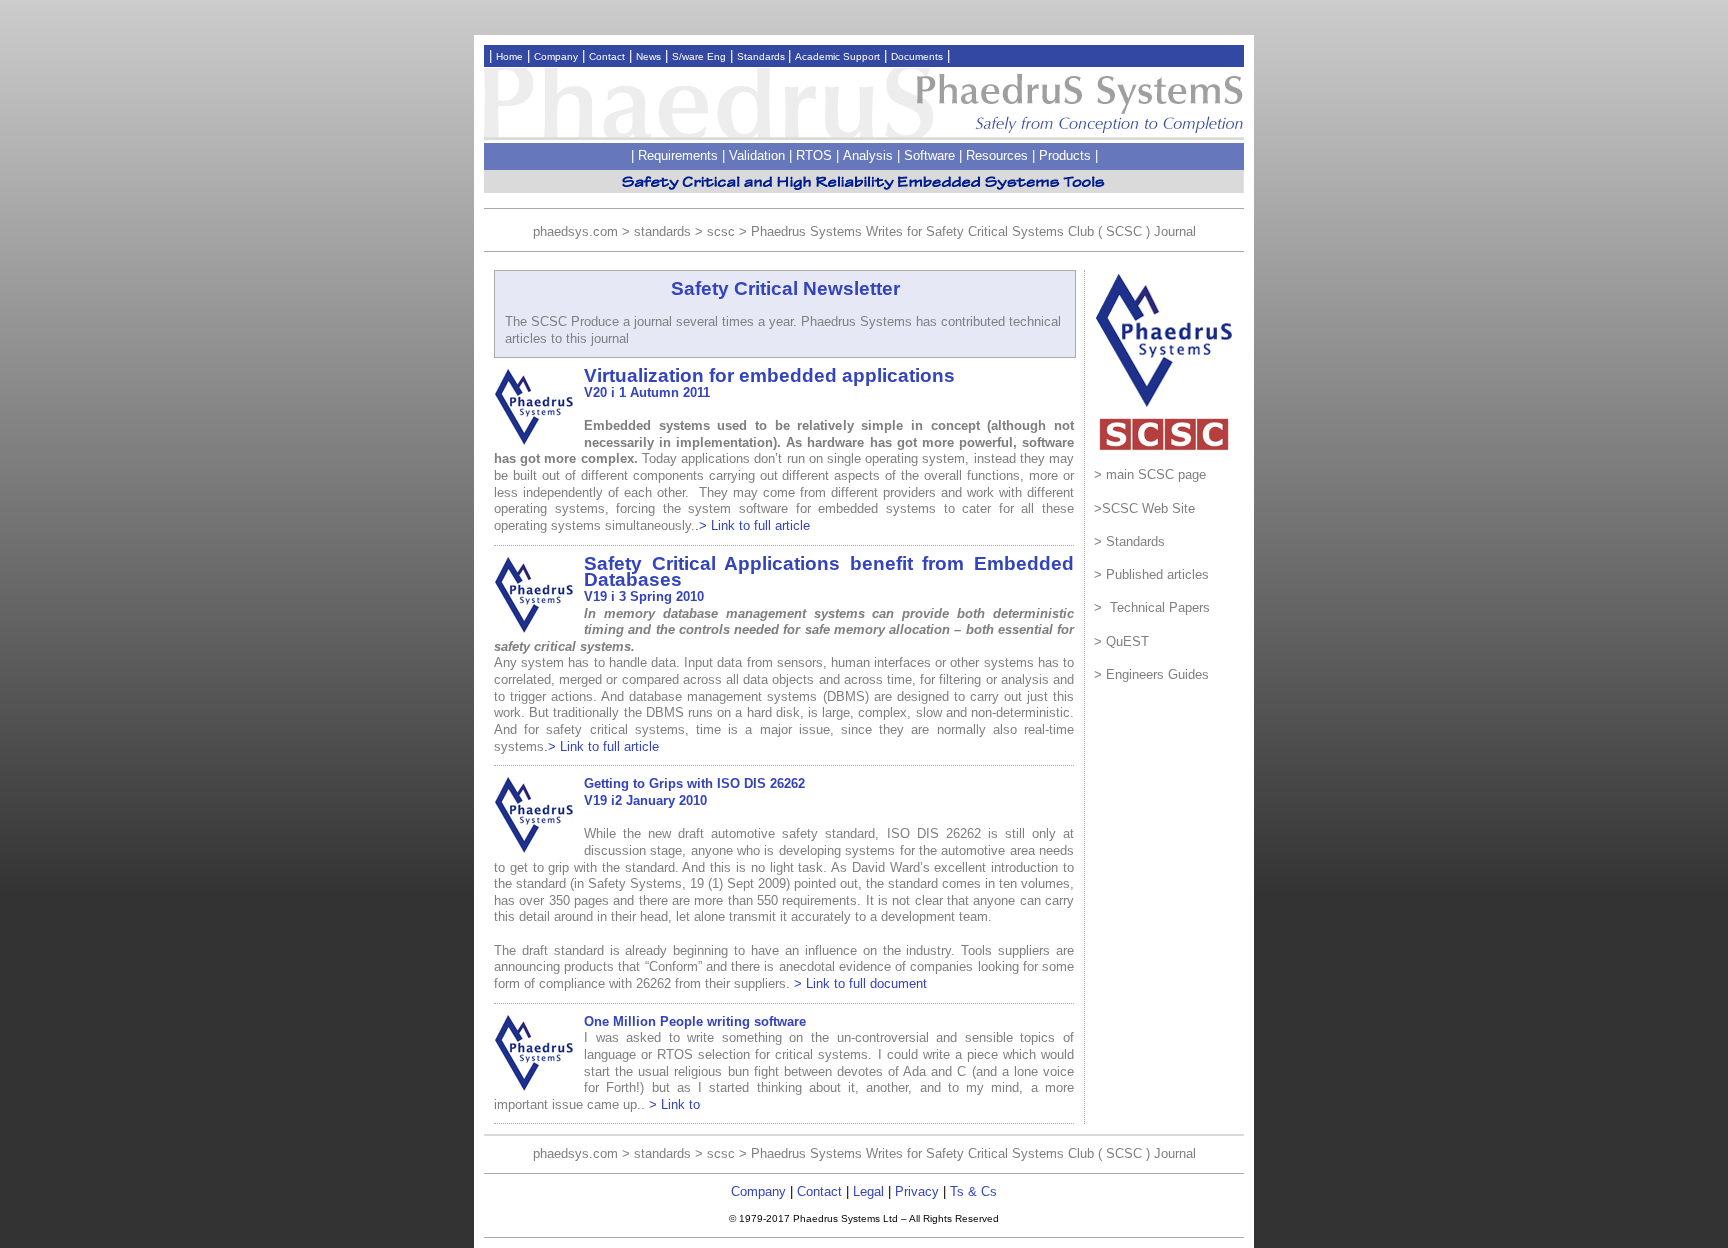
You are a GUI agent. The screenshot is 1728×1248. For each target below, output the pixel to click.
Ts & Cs (973, 1191)
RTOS (814, 155)
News (648, 56)
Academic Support (837, 56)
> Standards (1129, 541)
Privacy (917, 1191)
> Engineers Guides (1151, 674)
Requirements (678, 155)
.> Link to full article (752, 525)
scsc (721, 231)
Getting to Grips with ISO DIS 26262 (694, 783)
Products (1065, 155)
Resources (997, 155)
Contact (607, 56)
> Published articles (1151, 574)
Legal (868, 1191)
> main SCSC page (1150, 474)
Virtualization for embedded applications (769, 375)
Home (509, 56)
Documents (917, 56)
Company (556, 56)
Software (929, 155)
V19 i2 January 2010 (645, 800)
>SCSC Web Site (1144, 508)
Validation (757, 155)
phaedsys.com (575, 231)
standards (662, 231)
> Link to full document (860, 983)
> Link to (674, 1104)
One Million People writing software (695, 1021)
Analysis (868, 155)
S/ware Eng (699, 56)
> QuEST (1121, 641)
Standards (762, 56)
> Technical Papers (1152, 607)
